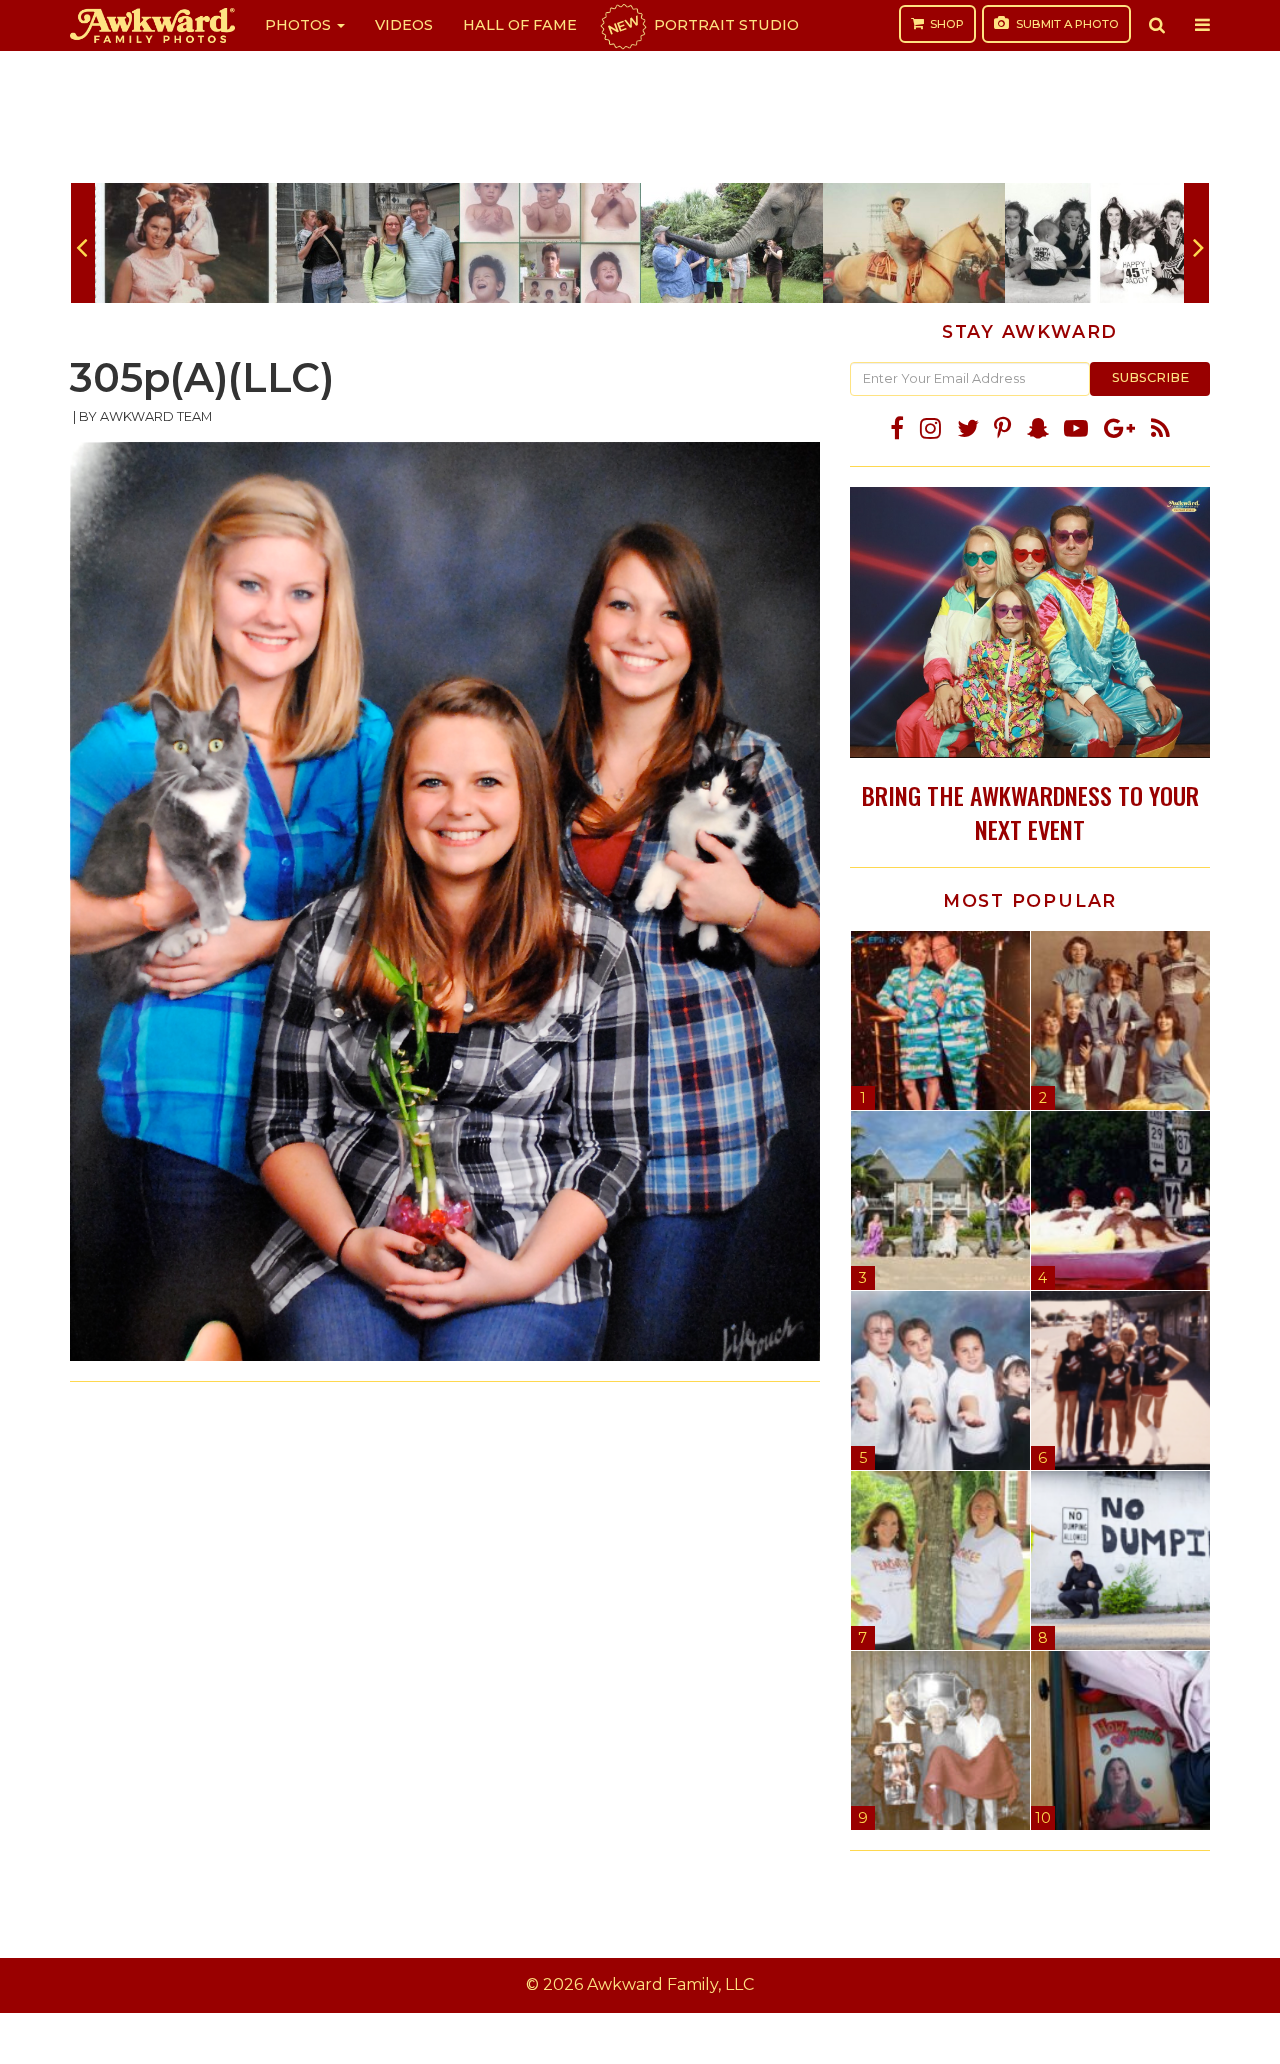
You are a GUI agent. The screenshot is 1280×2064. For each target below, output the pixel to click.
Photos (300, 25)
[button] (1157, 25)
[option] (186, 243)
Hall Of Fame (520, 25)
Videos (404, 25)
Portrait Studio (702, 25)
